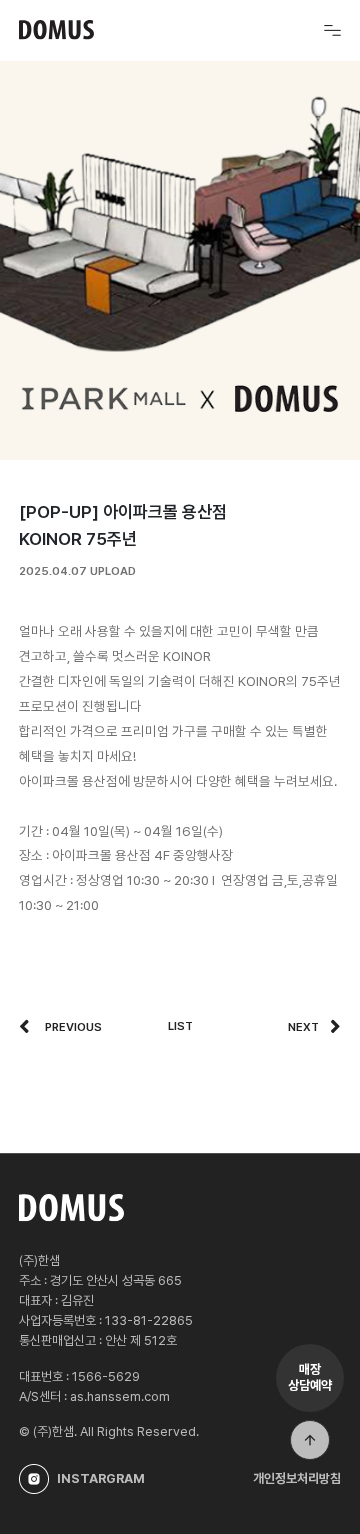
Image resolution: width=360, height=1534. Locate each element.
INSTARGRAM (101, 1478)
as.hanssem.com (120, 1396)
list (180, 1026)
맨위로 (310, 1440)
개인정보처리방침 (297, 1478)
